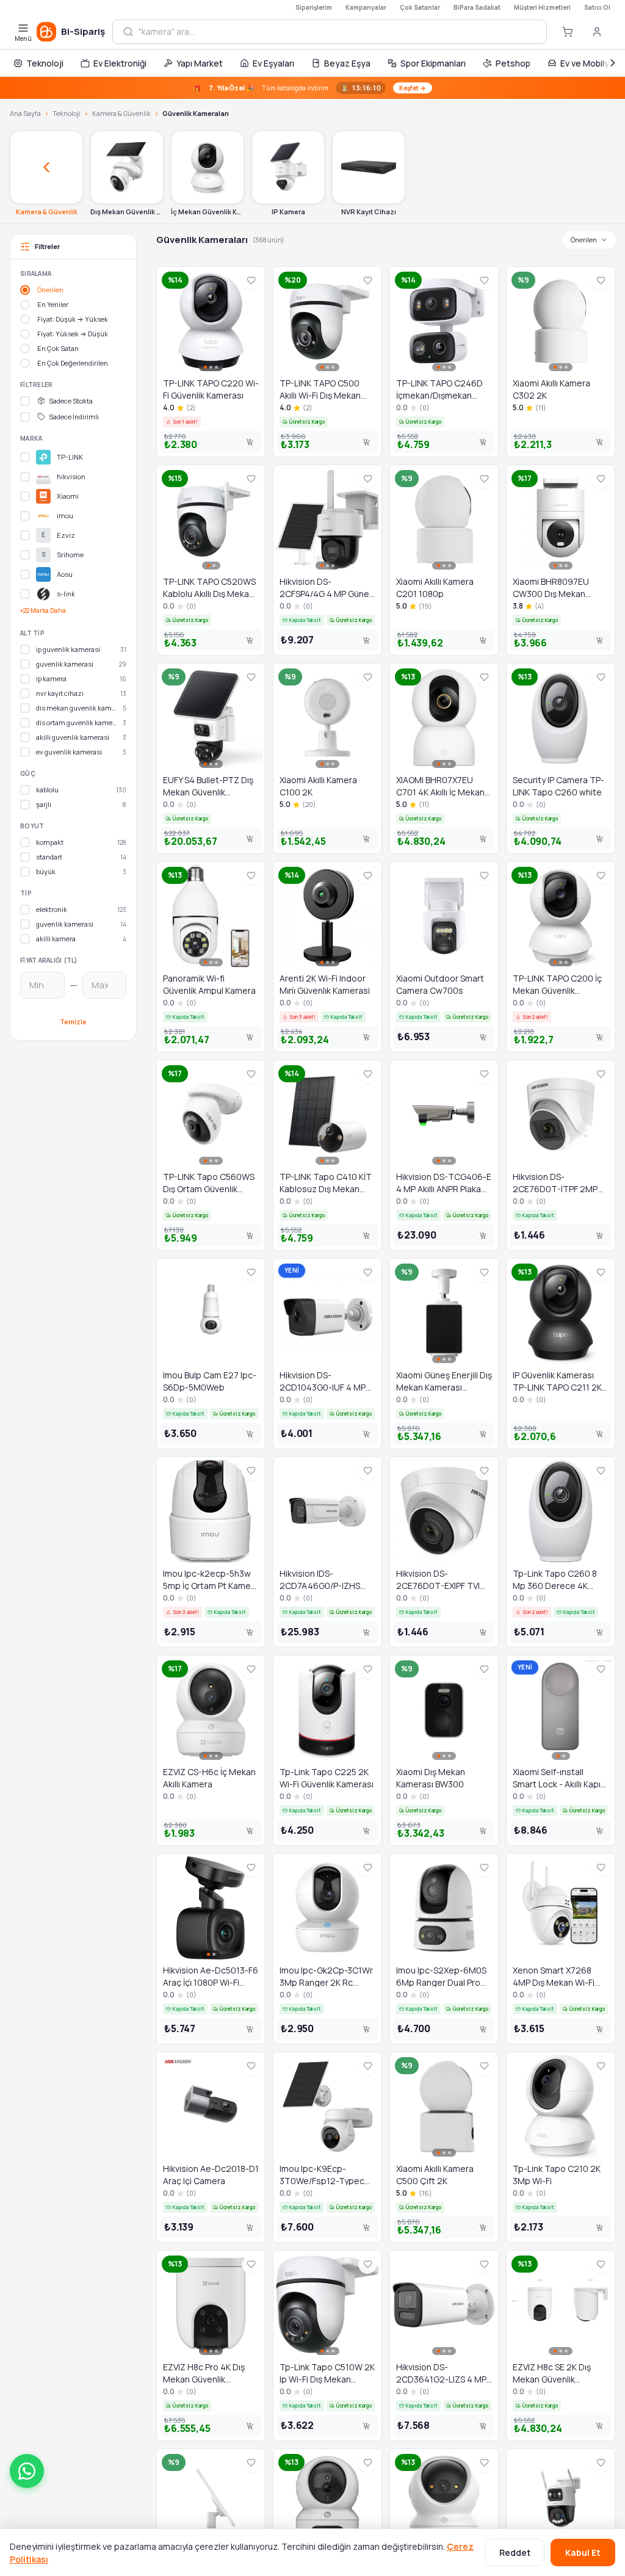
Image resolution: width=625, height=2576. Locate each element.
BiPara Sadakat (477, 7)
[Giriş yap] (597, 32)
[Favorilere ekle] (251, 281)
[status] (312, 88)
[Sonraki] (613, 63)
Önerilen (584, 240)
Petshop (513, 63)
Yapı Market (200, 63)
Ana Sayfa (25, 113)
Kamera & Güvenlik (121, 113)
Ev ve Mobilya (587, 63)
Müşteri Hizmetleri (542, 7)
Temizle (73, 1022)
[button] (27, 2471)
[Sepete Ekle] (250, 442)
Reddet (515, 2552)
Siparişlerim (314, 7)
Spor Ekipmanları (433, 63)
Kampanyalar (366, 7)
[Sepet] (568, 32)
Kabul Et (583, 2552)
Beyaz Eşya (347, 63)
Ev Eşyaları (273, 63)
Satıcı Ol (597, 7)
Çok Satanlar (420, 7)
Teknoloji (45, 63)
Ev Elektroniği (120, 63)
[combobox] (338, 32)
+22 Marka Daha (43, 610)
